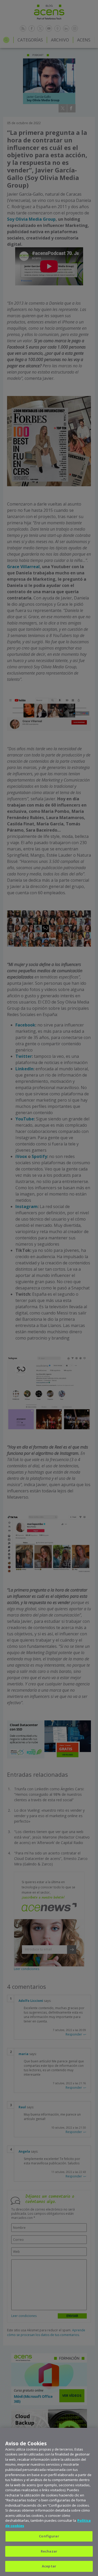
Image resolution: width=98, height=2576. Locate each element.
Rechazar (49, 2551)
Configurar (49, 2536)
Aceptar (49, 2566)
